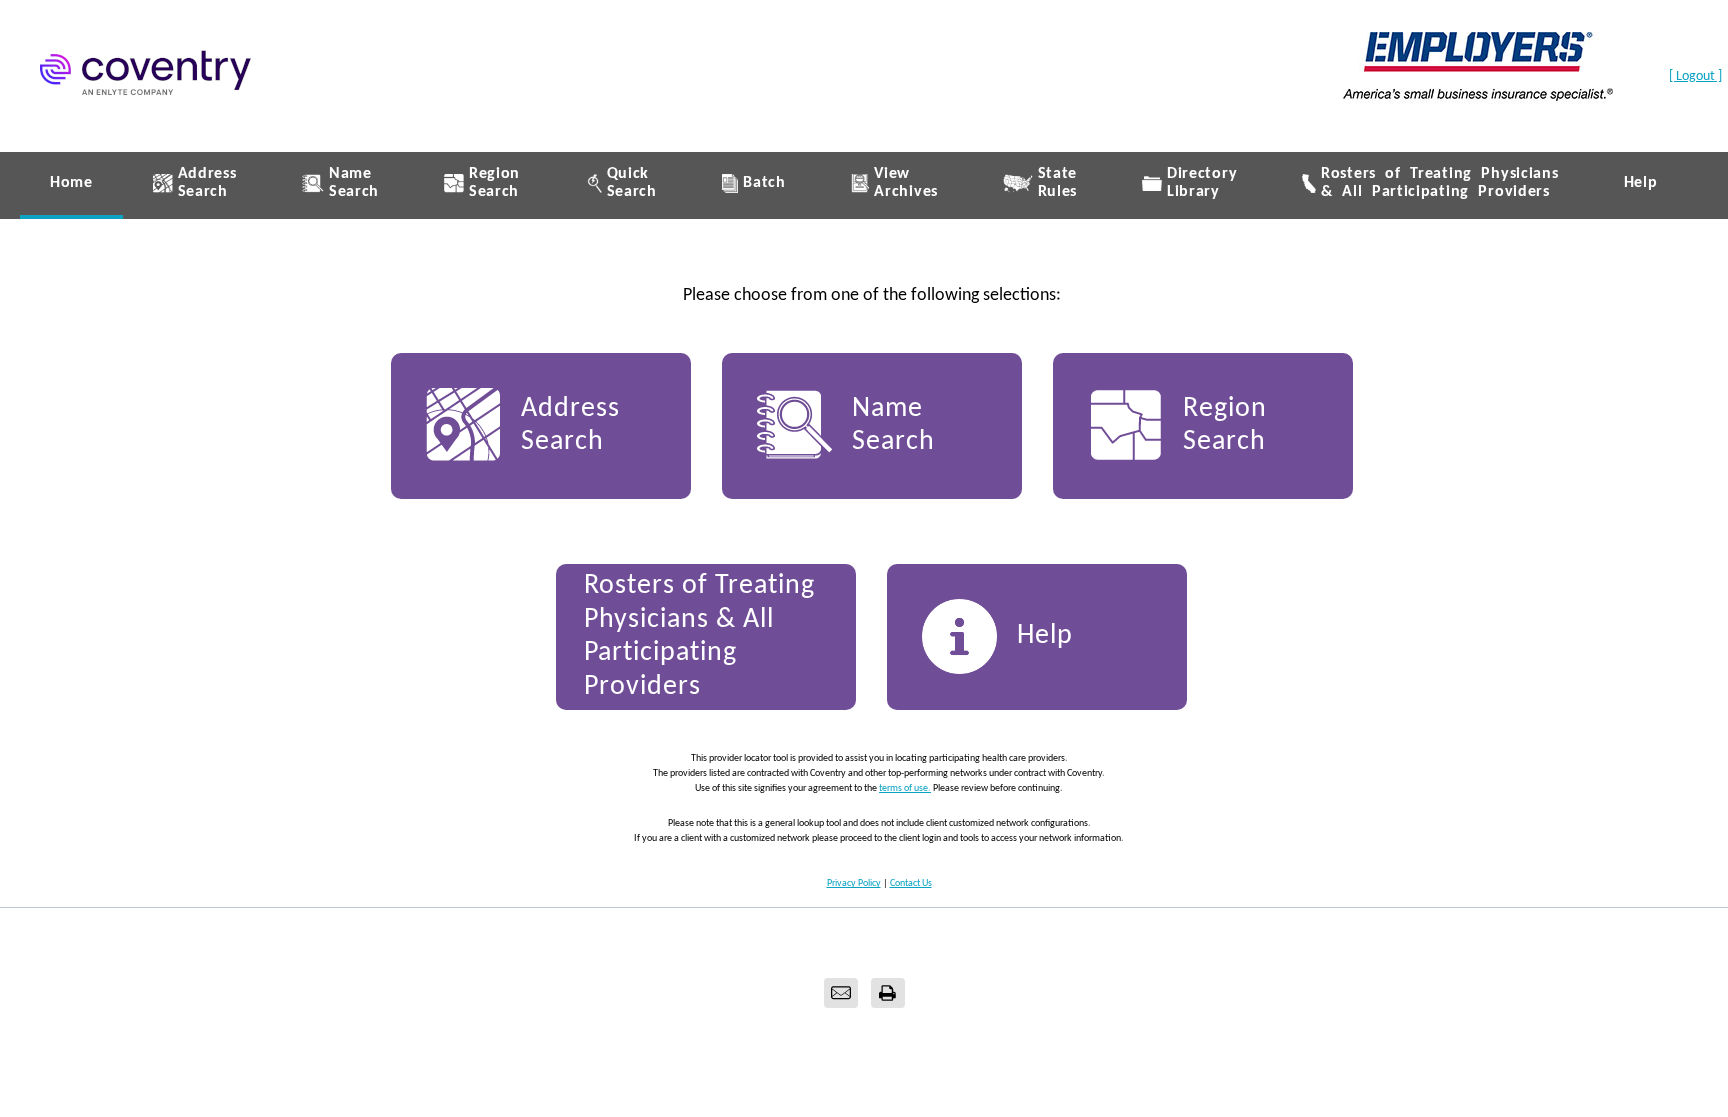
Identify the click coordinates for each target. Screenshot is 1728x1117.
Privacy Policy (854, 883)
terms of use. (905, 788)
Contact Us (911, 883)
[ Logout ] (1695, 76)
